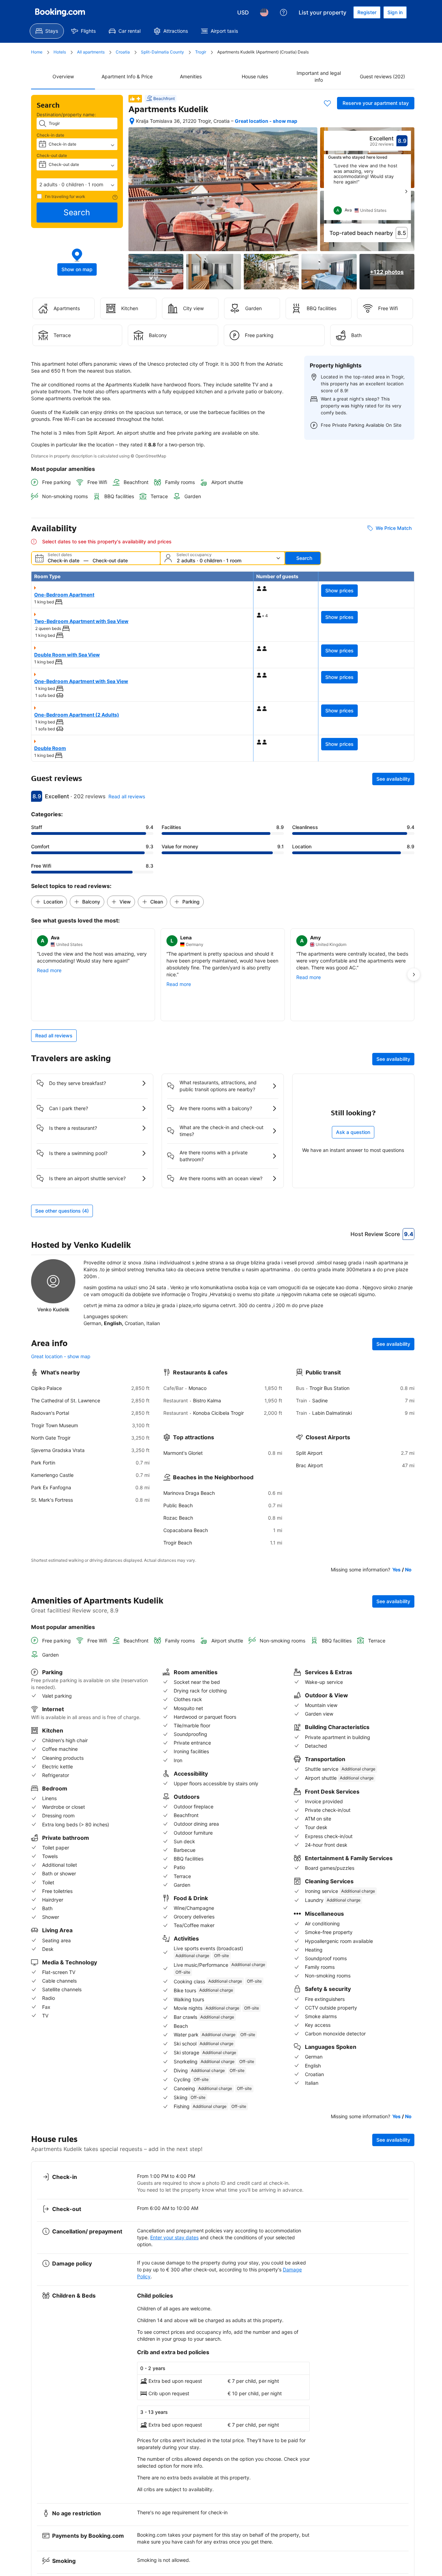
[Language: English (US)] (264, 12)
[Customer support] (284, 12)
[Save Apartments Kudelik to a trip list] (327, 103)
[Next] (406, 191)
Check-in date (50, 135)
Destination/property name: (66, 115)
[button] (77, 185)
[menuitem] (47, 31)
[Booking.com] (60, 12)
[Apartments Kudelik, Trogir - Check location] (132, 121)
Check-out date (52, 155)
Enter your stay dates (174, 2237)
